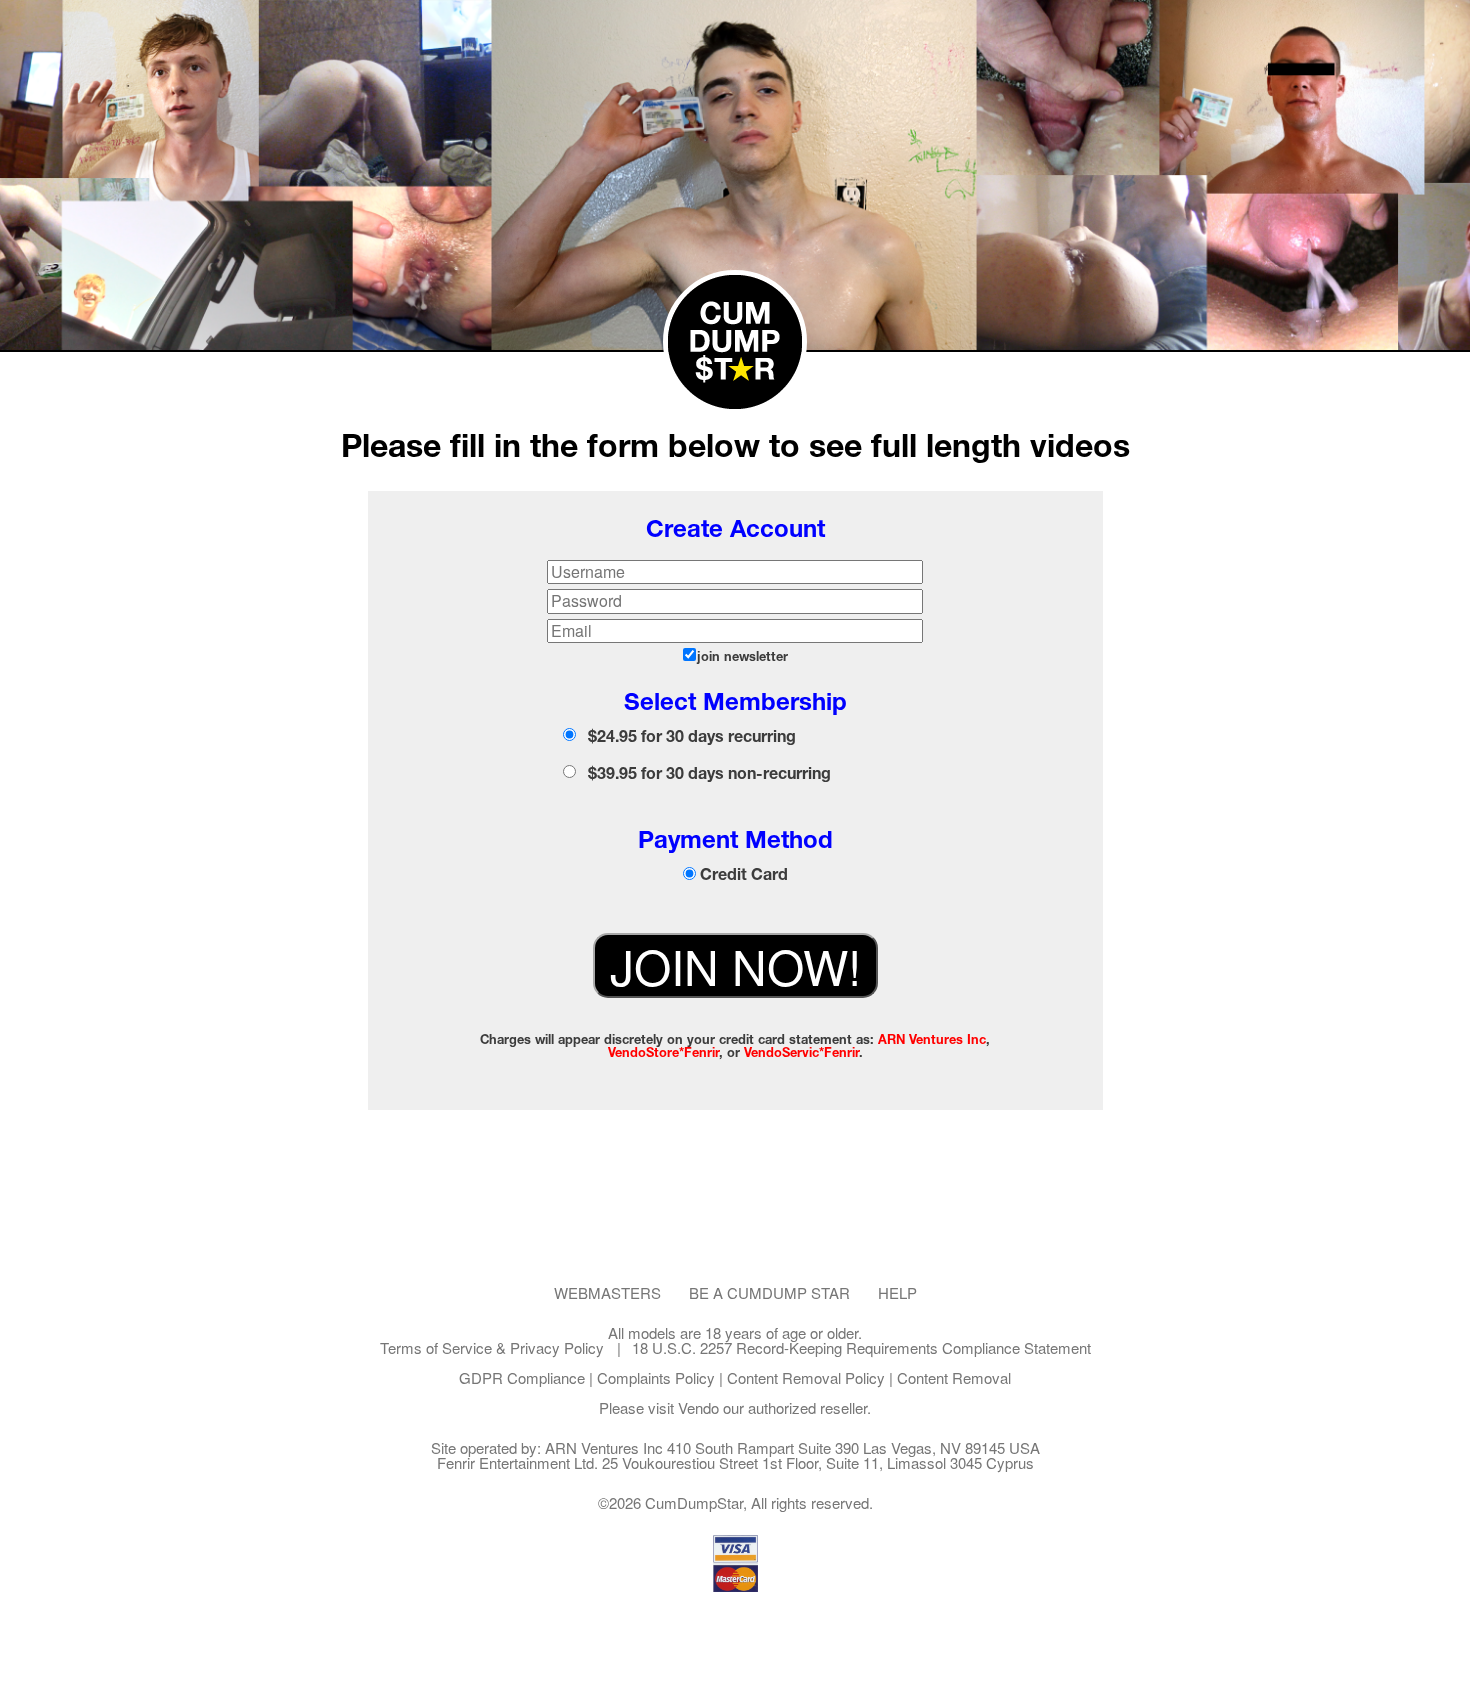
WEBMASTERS (607, 1292)
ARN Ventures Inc (932, 1039)
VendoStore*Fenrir (663, 1052)
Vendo (698, 1407)
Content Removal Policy (806, 1377)
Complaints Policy (656, 1377)
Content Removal (954, 1377)
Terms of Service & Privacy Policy (492, 1347)
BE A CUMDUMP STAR (769, 1292)
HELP (897, 1292)
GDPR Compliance (522, 1377)
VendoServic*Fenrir (801, 1052)
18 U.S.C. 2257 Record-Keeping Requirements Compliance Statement (861, 1347)
